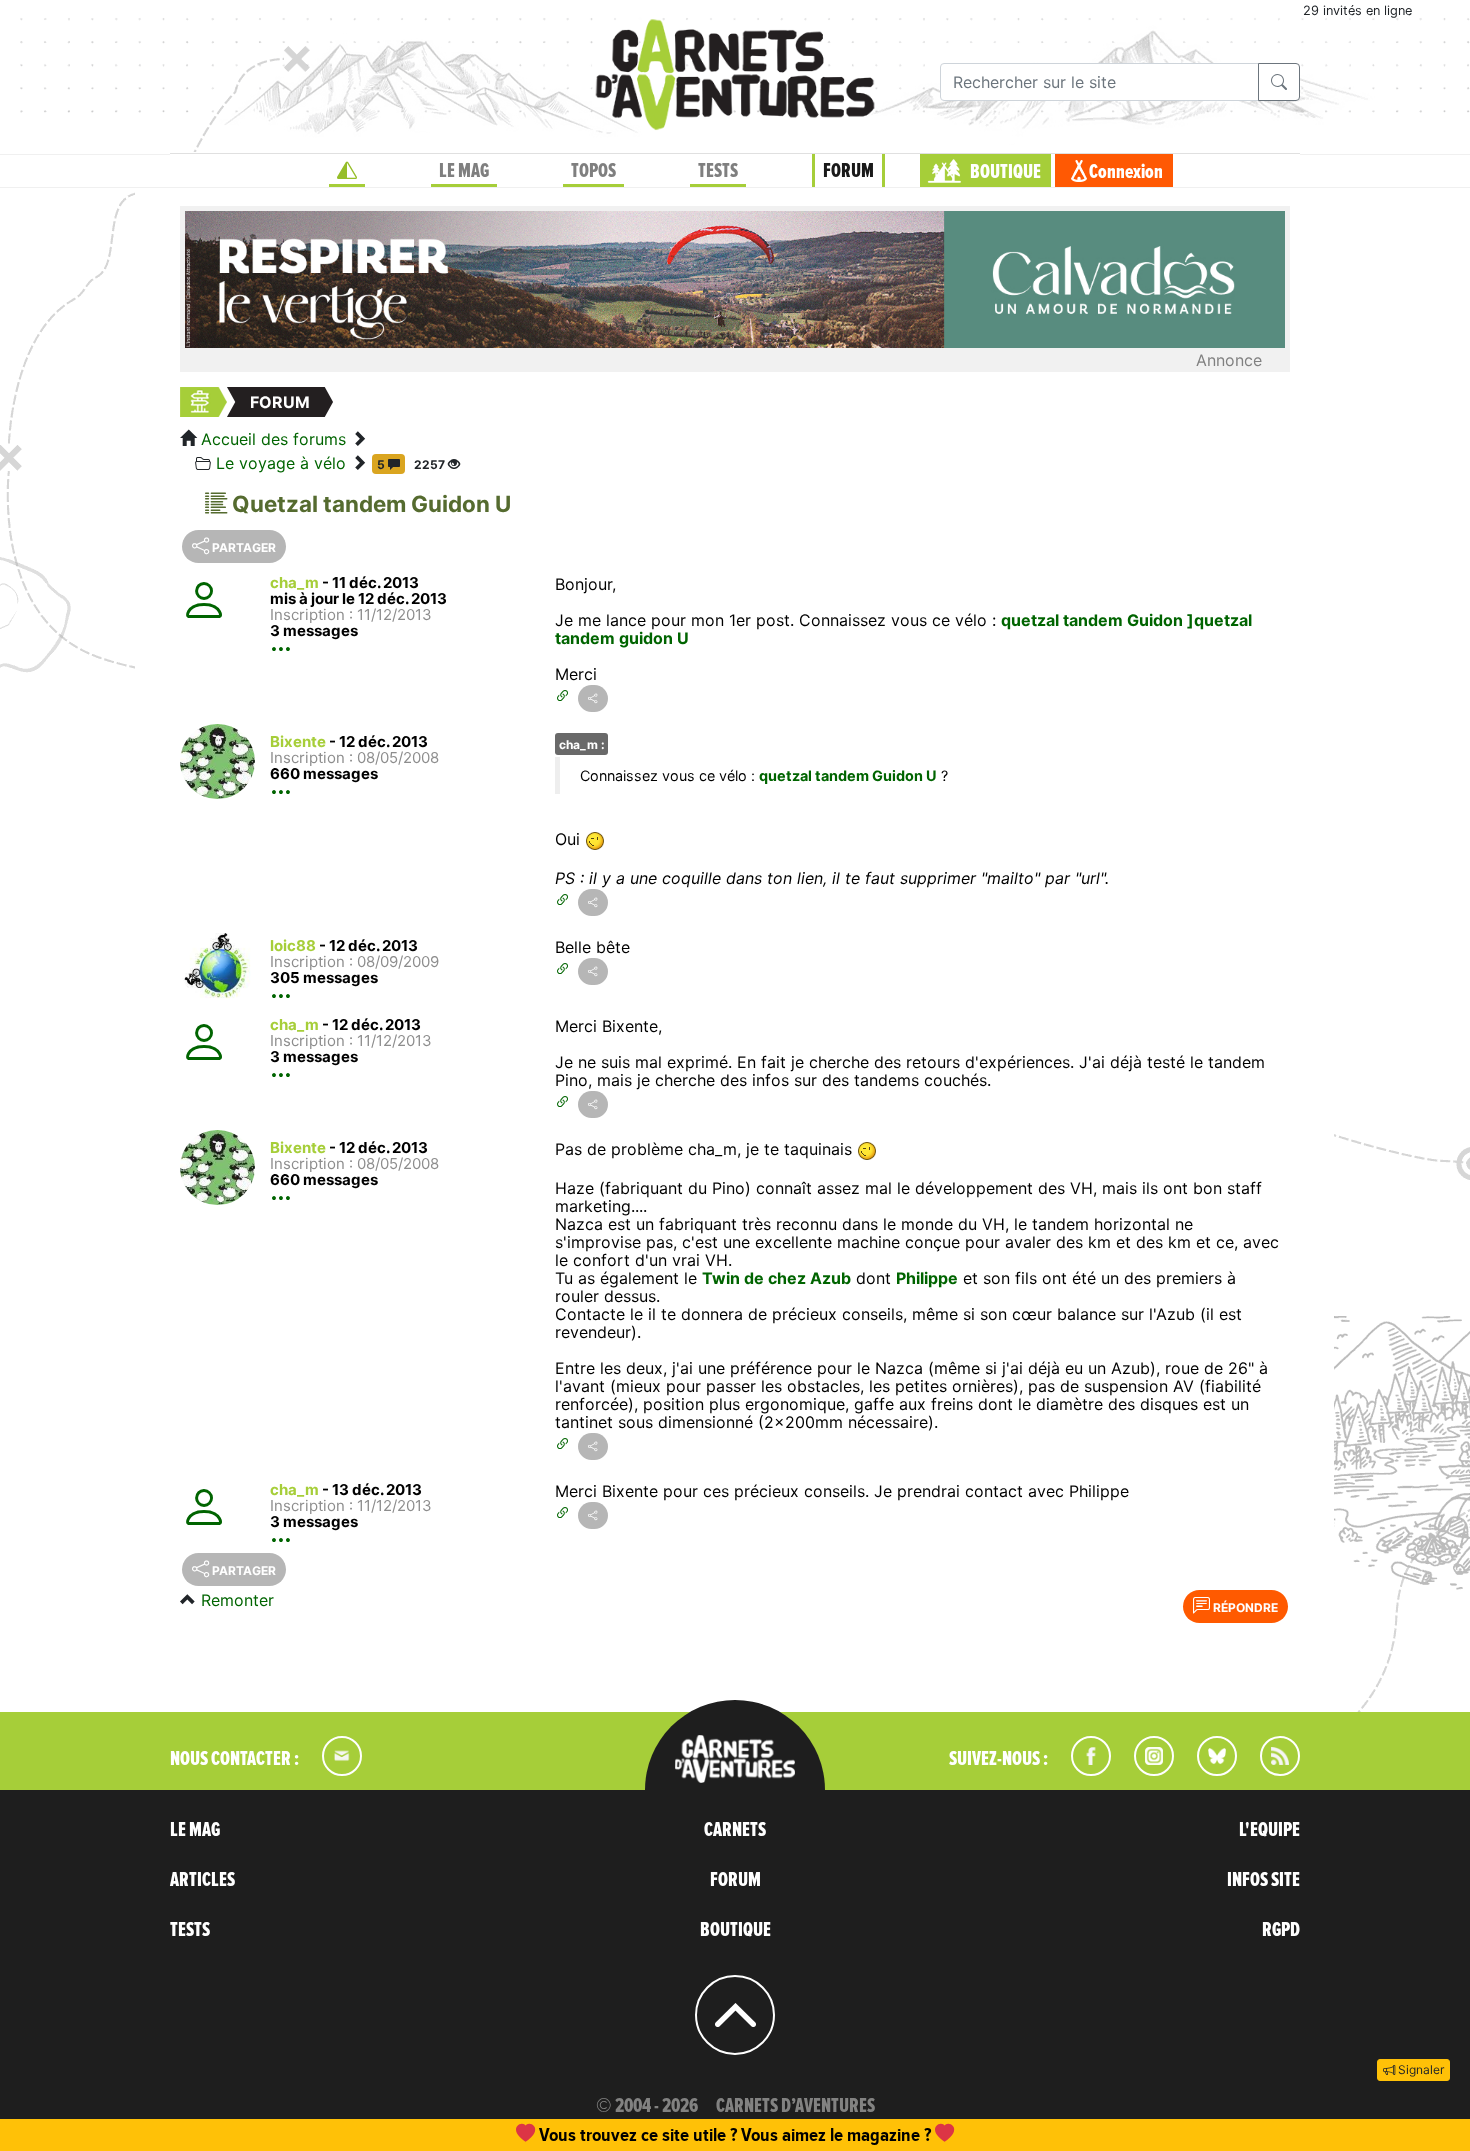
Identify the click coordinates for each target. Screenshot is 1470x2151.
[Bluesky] (1207, 1770)
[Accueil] (347, 171)
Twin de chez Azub (776, 1278)
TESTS (718, 171)
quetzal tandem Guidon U (848, 775)
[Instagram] (1145, 1770)
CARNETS (735, 1830)
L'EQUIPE (1269, 1830)
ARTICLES (202, 1880)
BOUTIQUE (1005, 172)
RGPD (1281, 1930)
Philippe (927, 1278)
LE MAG (464, 171)
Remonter (237, 1600)
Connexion (1126, 172)
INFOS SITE (1263, 1880)
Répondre (1244, 1607)
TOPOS (593, 171)
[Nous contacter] (332, 1770)
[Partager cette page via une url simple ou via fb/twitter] (593, 698)
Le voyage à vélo (281, 463)
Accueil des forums (273, 439)
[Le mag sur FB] (1082, 1770)
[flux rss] (1270, 1770)
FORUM (848, 171)
